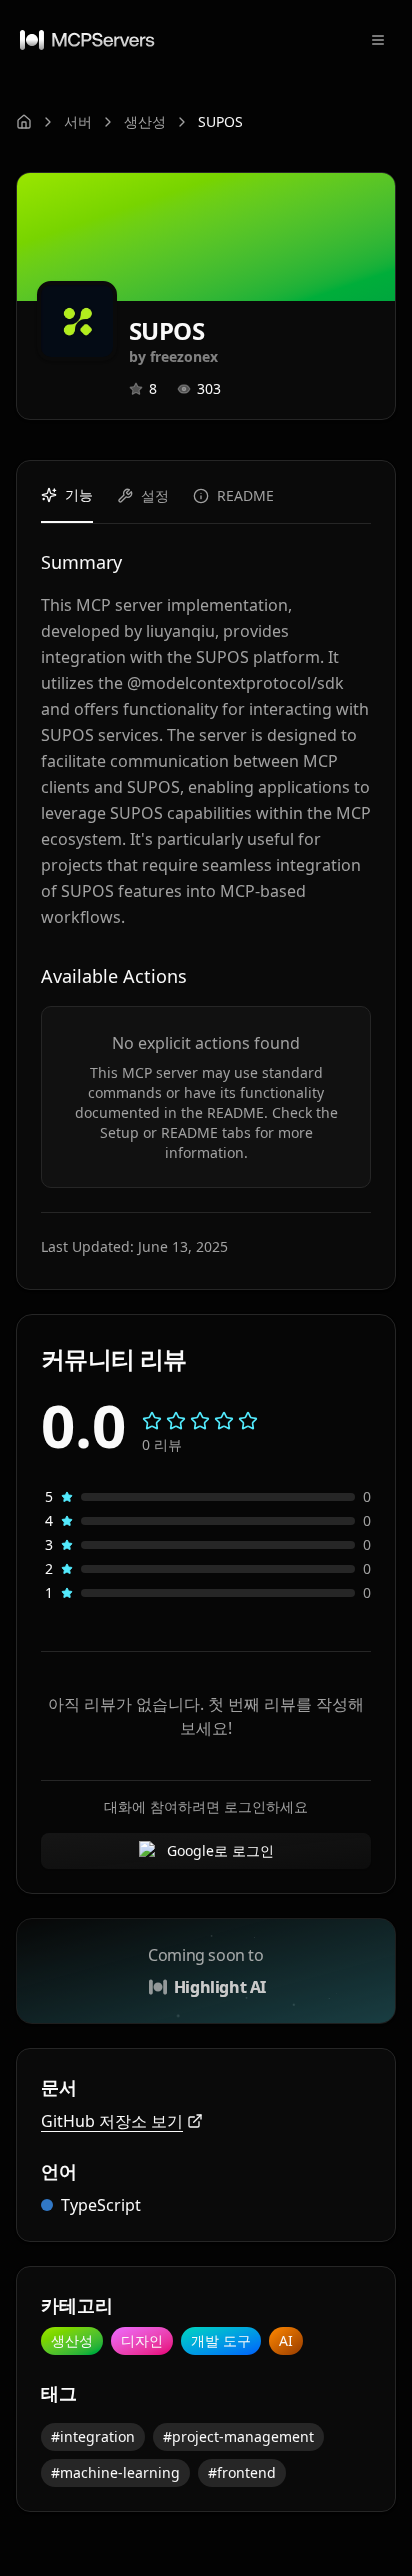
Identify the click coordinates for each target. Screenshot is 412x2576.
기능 (79, 494)
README (245, 495)
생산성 (145, 121)
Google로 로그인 (220, 1850)
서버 (78, 121)
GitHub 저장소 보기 (112, 2121)
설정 (155, 495)
